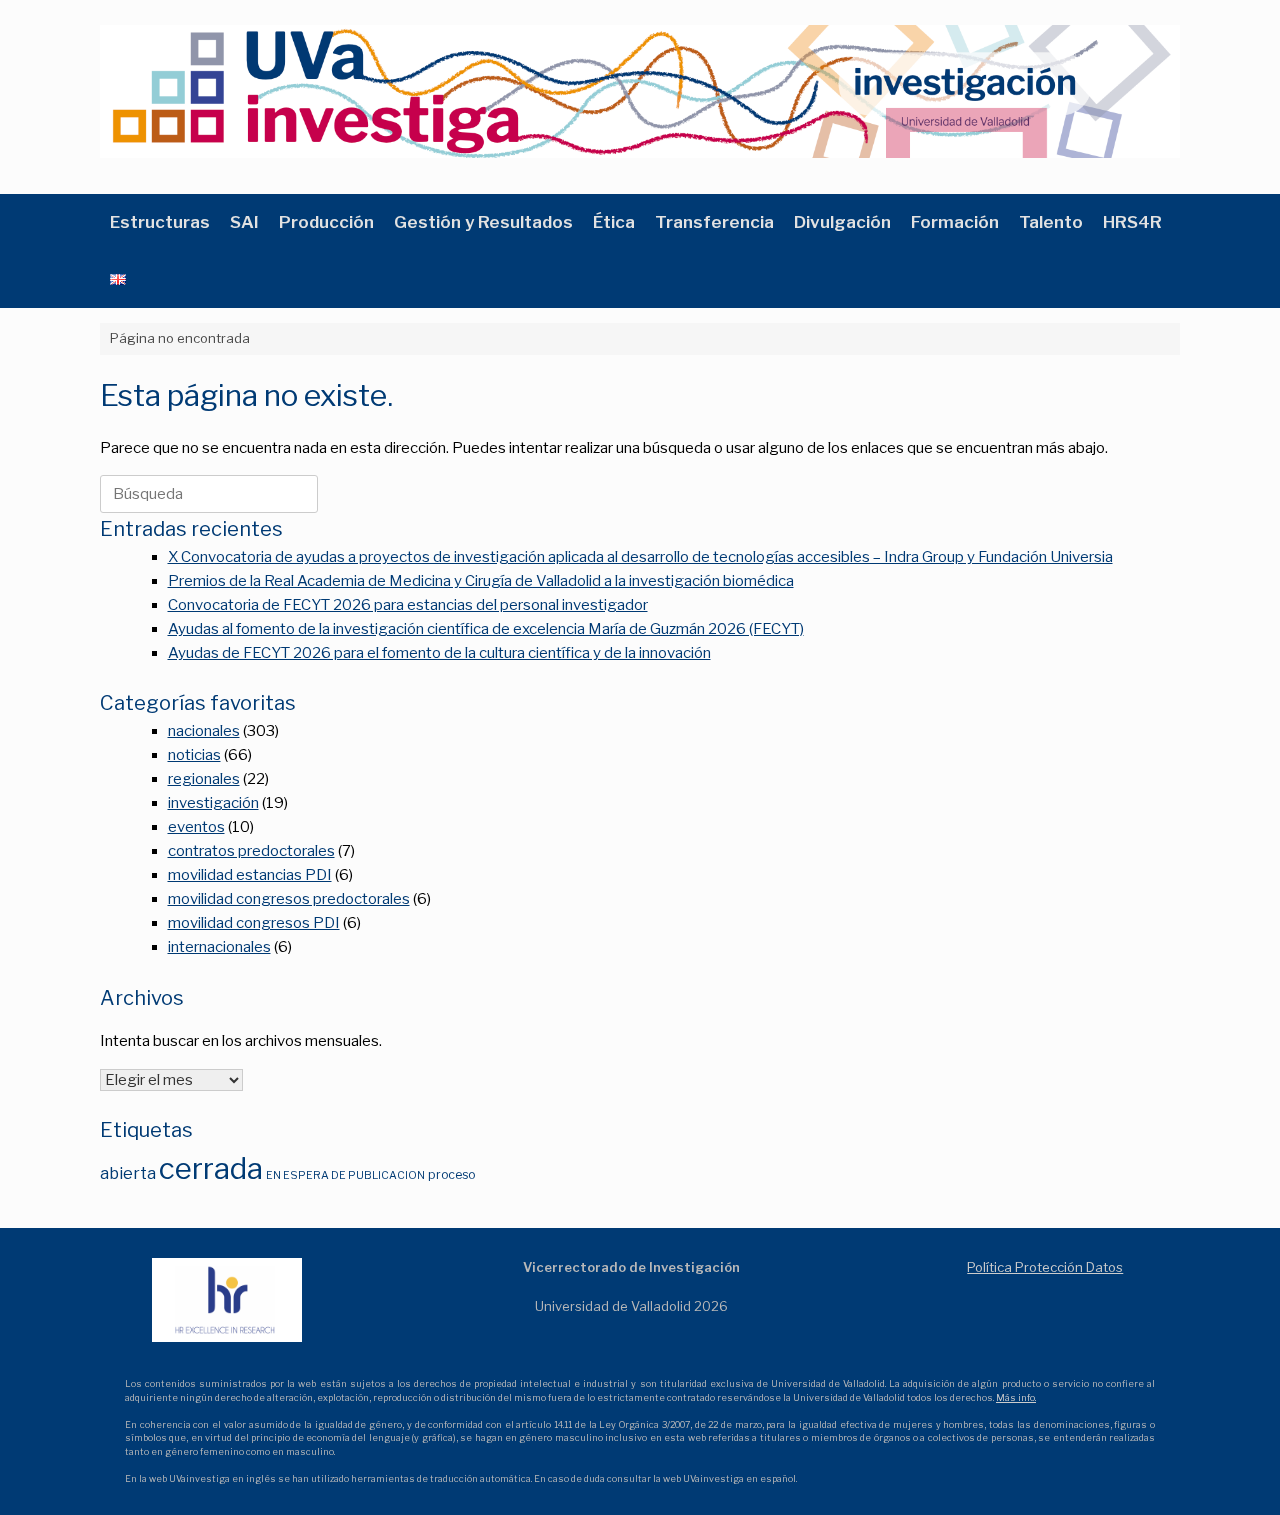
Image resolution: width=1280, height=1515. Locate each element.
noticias (194, 755)
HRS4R (1132, 222)
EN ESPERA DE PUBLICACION (345, 1175)
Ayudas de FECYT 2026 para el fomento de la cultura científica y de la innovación (439, 653)
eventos (196, 827)
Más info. (1016, 1397)
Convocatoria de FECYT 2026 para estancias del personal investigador (408, 605)
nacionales (204, 731)
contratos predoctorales (251, 851)
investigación (213, 803)
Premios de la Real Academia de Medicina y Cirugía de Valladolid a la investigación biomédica (481, 581)
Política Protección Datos (1045, 1267)
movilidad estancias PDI (250, 875)
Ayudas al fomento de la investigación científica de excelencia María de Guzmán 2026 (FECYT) (486, 629)
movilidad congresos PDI (254, 923)
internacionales (219, 947)
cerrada (211, 1168)
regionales (204, 779)
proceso (451, 1174)
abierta (128, 1173)
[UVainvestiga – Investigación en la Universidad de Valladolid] (640, 91)
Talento (1051, 222)
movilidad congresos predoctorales (289, 899)
